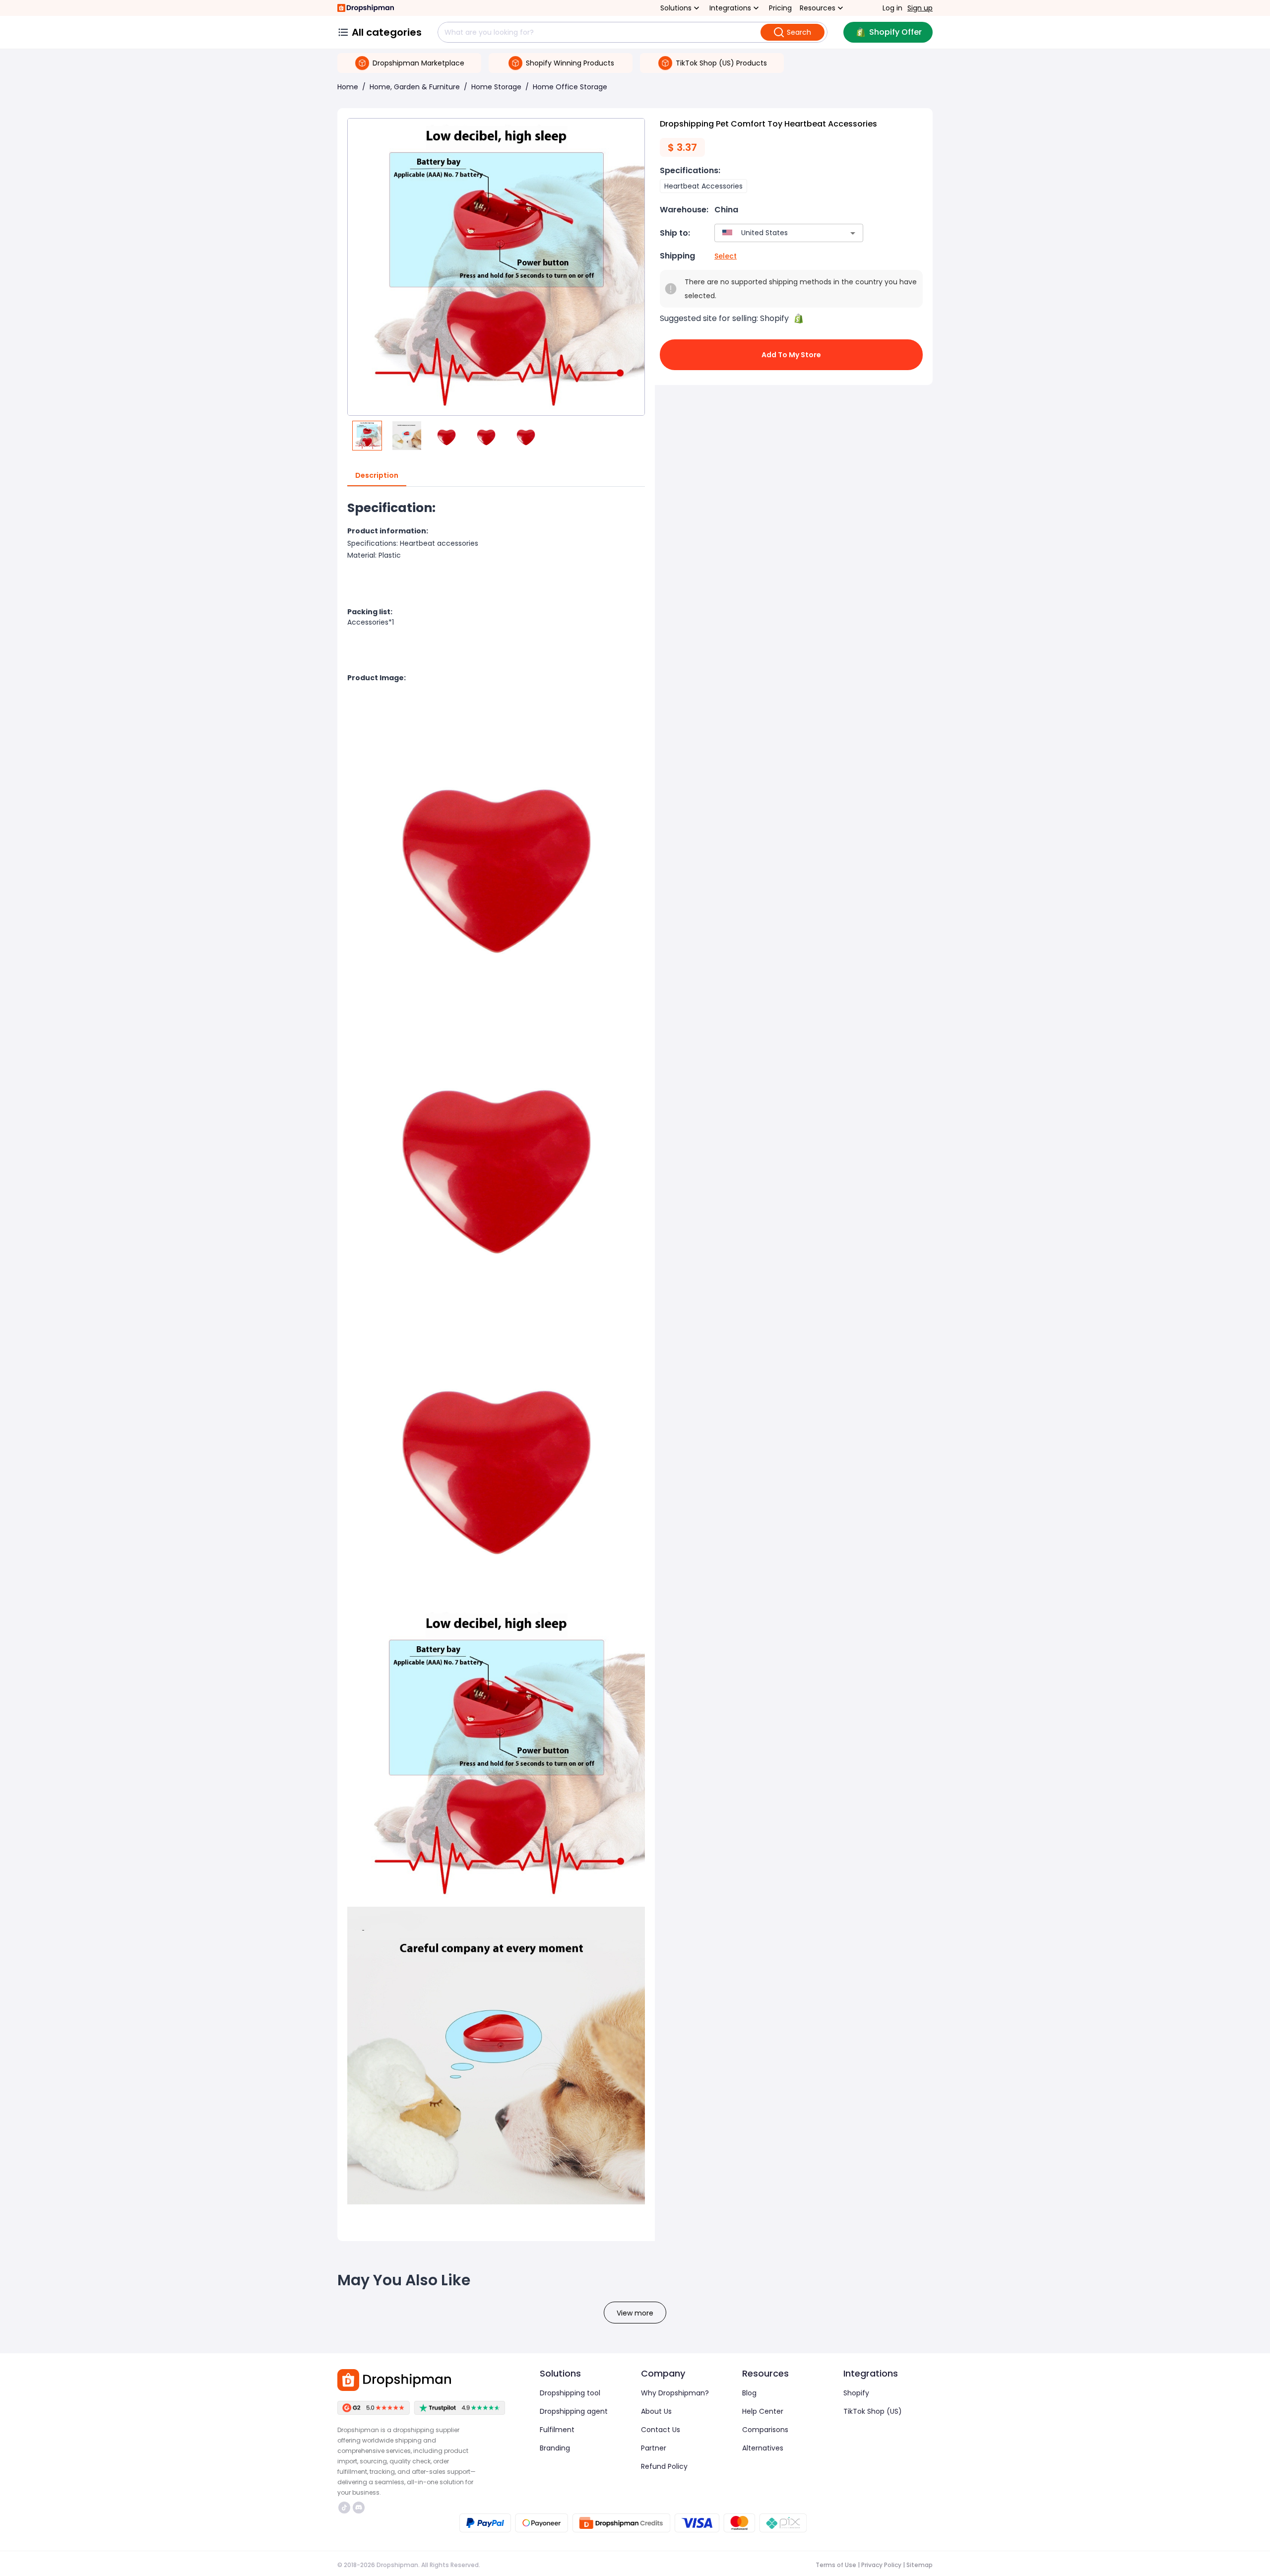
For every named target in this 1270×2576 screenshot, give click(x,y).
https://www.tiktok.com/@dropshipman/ (346, 2508)
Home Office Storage (570, 87)
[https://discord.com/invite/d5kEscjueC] (359, 2508)
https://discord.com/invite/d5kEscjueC (360, 2508)
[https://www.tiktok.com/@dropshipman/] (344, 2508)
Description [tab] (377, 475)
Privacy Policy (881, 2565)
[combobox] (774, 233)
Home (348, 87)
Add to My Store (791, 355)
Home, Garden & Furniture (415, 87)
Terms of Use (836, 2565)
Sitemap (920, 2565)
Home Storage (496, 87)
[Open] (853, 233)
